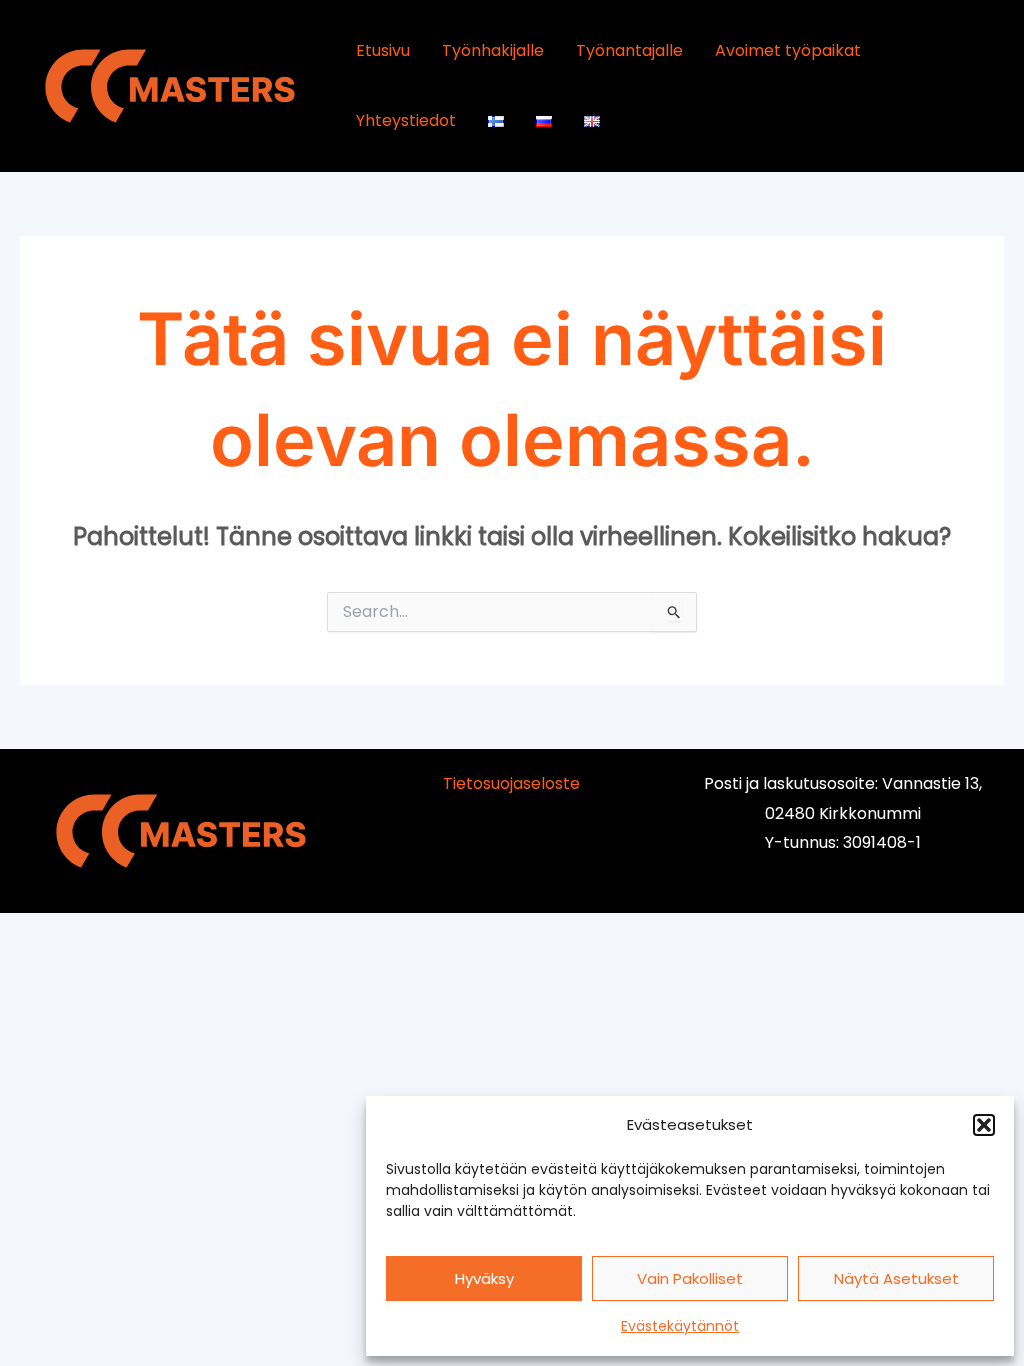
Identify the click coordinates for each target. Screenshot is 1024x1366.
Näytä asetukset (896, 1278)
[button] (984, 1125)
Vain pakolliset (690, 1278)
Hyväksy (484, 1278)
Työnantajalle (629, 50)
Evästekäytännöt (680, 1326)
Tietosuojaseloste (511, 783)
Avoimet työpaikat (788, 50)
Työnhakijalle (493, 50)
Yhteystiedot (406, 120)
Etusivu (383, 50)
